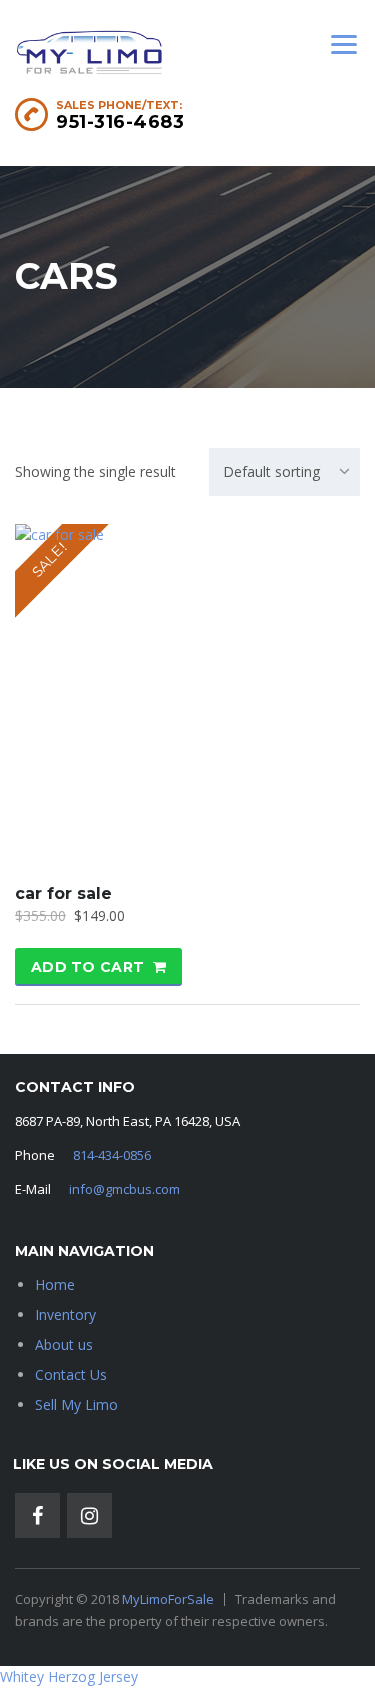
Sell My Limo (76, 1404)
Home (55, 1284)
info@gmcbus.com (124, 1189)
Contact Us (71, 1374)
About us (64, 1344)
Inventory (65, 1314)
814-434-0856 (112, 1155)
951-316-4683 (120, 122)
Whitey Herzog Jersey (69, 1676)
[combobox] (284, 472)
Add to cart (87, 967)
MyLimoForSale (168, 1599)
